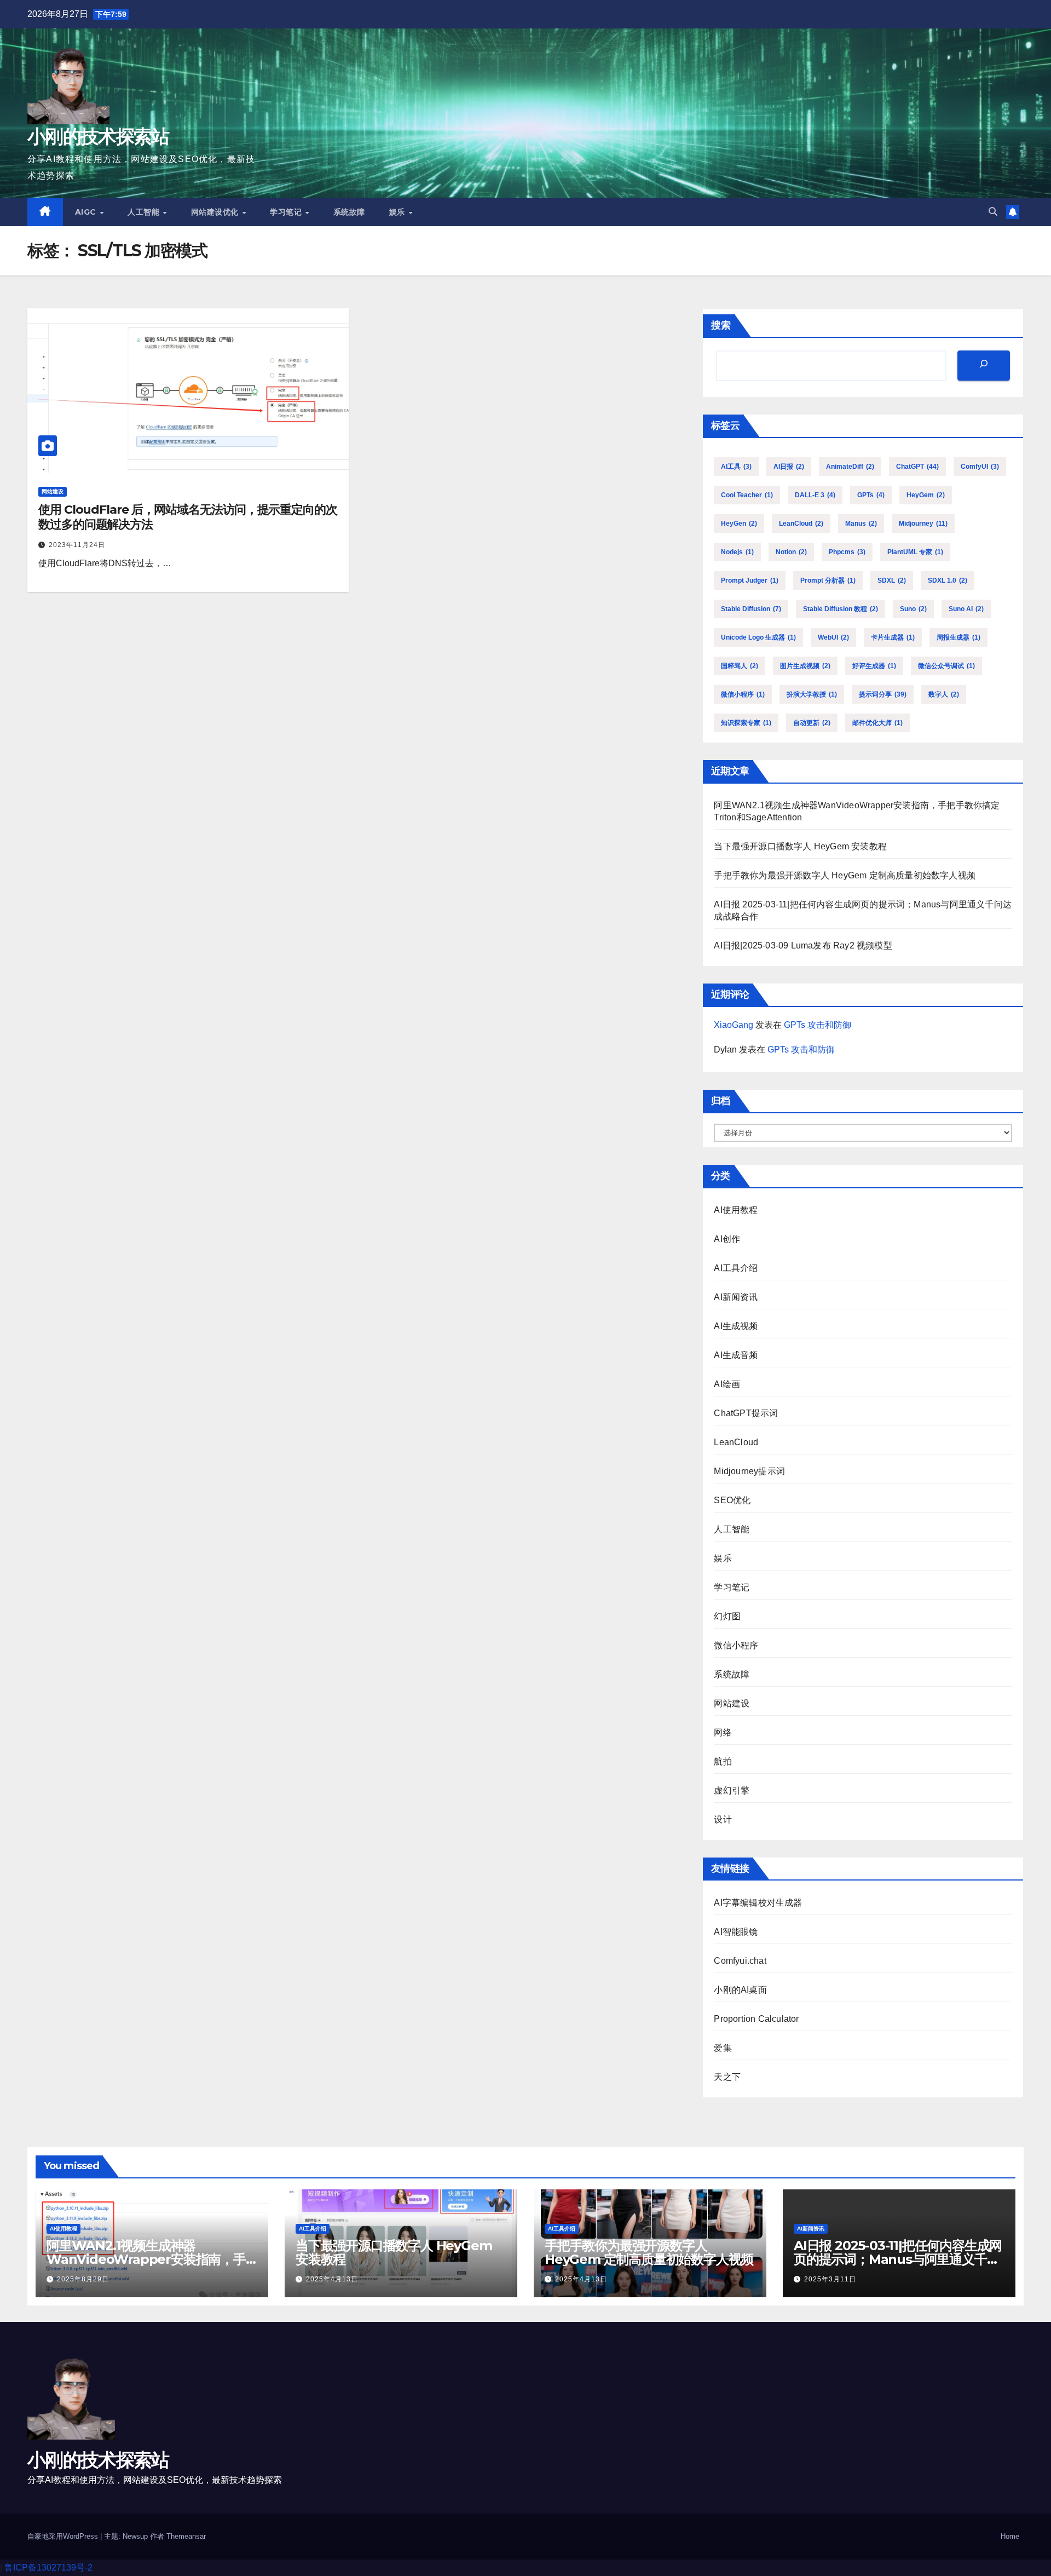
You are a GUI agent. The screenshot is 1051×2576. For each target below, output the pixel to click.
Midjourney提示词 (749, 1471)
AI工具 (736, 467)
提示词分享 (883, 694)
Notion (791, 552)
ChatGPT (917, 467)
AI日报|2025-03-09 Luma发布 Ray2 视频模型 (803, 945)
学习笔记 (287, 212)
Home (1010, 2536)
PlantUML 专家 (915, 552)
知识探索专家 (746, 723)
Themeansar (186, 2536)
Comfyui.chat (740, 1961)
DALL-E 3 (815, 495)
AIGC (87, 212)
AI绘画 (727, 1384)
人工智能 (145, 212)
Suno (913, 609)
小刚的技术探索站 (98, 136)
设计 (723, 1819)
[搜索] (984, 366)
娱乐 (399, 212)
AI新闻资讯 (736, 1297)
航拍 (723, 1761)
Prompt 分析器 (828, 580)
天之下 (727, 2077)
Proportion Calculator (756, 2019)
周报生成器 (958, 637)
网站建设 (53, 491)
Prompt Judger (750, 580)
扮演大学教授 (812, 694)
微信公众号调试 (946, 666)
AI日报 (789, 467)
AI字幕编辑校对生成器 (758, 1903)
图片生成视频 (805, 666)
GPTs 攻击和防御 (818, 1025)
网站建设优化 (216, 212)
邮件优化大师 (877, 723)
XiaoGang (734, 1025)
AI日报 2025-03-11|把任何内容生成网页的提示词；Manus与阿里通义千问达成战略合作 (898, 2259)
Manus (861, 524)
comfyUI (980, 467)
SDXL (892, 580)
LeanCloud (801, 524)
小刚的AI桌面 (740, 1990)
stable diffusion (751, 609)
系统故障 (349, 212)
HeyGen (739, 524)
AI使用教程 (736, 1210)
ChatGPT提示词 (746, 1413)
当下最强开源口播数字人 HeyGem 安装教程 (800, 846)
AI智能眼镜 (736, 1932)
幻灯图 (727, 1616)
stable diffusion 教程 (841, 609)
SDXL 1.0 (948, 580)
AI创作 (727, 1239)
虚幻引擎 (732, 1790)
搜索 (721, 325)
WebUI (833, 637)
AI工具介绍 (736, 1268)
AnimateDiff (850, 467)
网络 (723, 1732)
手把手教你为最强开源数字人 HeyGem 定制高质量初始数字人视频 (845, 875)
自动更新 (812, 723)
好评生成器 (874, 666)
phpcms (847, 552)
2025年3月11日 (830, 2279)
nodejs (737, 552)
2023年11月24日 (77, 545)
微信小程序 (743, 694)
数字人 (944, 694)
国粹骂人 (740, 666)
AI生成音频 (736, 1355)
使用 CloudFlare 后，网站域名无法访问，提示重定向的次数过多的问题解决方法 (188, 517)
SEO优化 (732, 1500)
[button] (993, 212)
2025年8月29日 (83, 2279)
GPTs (871, 495)
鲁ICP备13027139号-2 (48, 2568)
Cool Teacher (747, 495)
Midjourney (923, 524)
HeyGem (926, 495)
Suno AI (966, 609)
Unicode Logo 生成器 (758, 637)
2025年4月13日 (332, 2279)
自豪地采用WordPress (64, 2536)
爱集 (723, 2048)
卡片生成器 (893, 637)
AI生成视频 (736, 1326)
